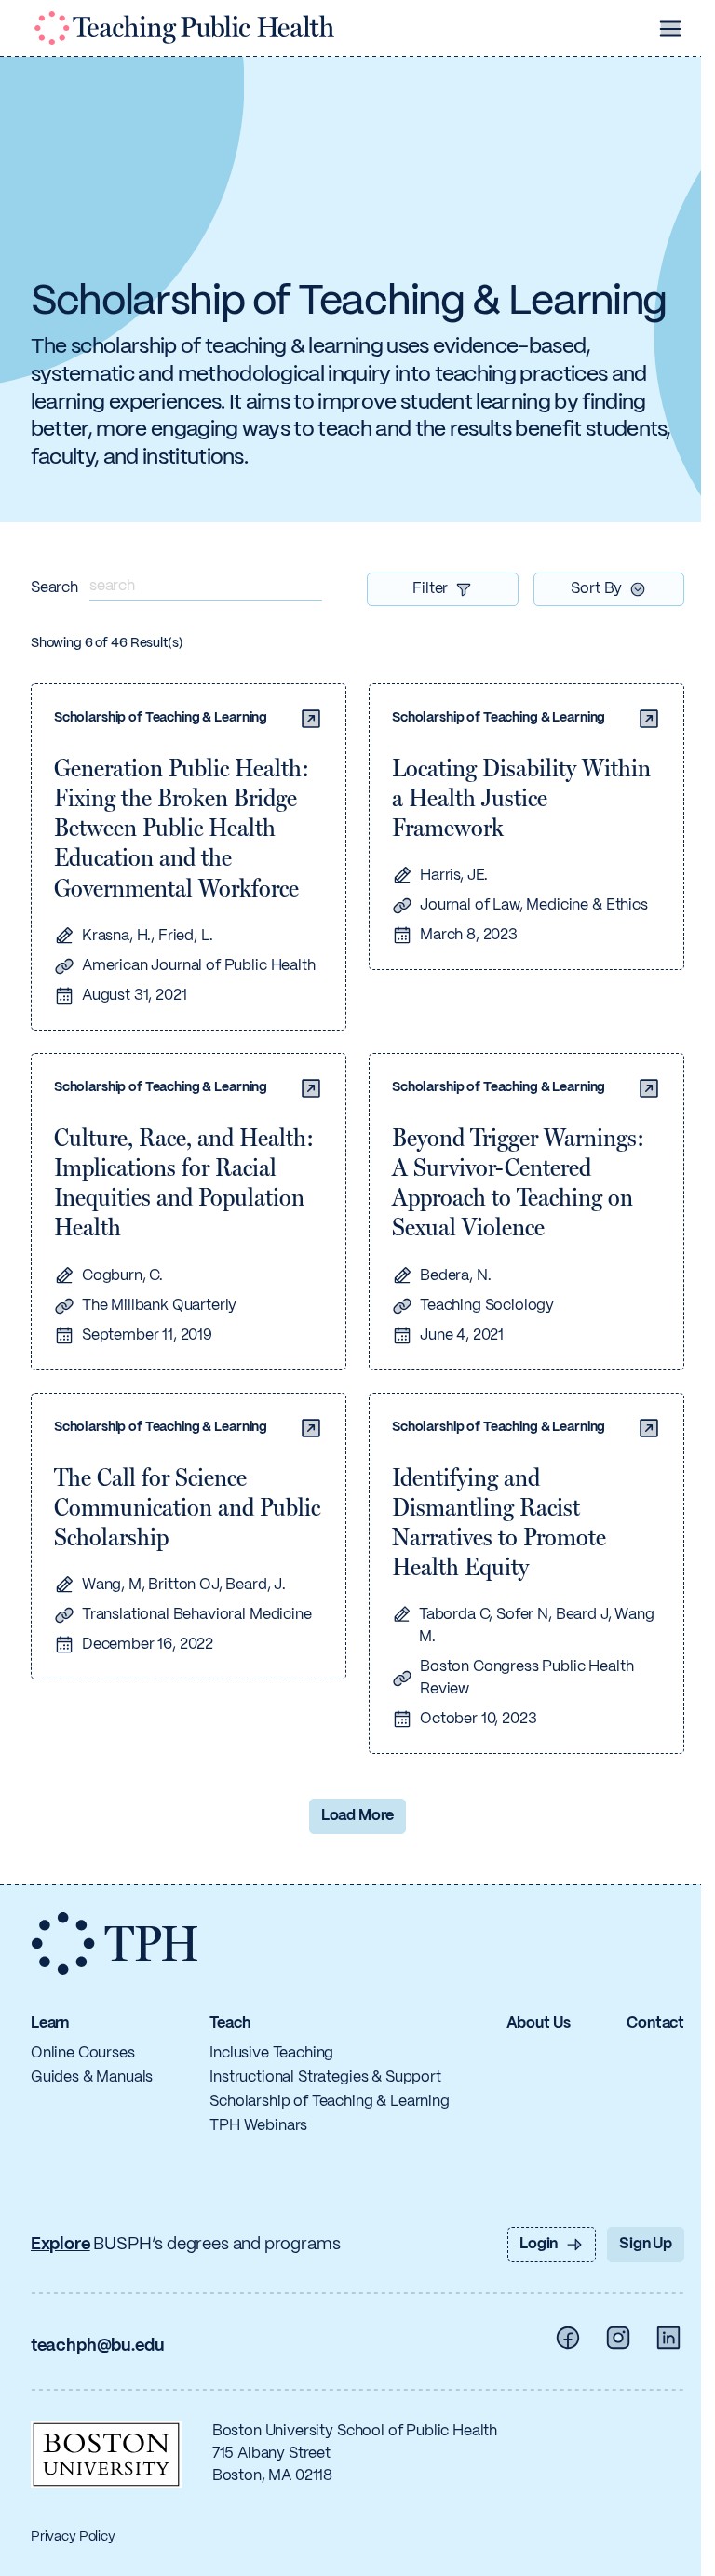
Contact (655, 2023)
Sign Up (646, 2244)
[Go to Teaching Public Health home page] (184, 28)
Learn (50, 2023)
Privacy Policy (73, 2537)
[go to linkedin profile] (668, 2338)
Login (539, 2244)
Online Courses (83, 2053)
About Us (539, 2023)
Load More (358, 1816)
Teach (229, 2023)
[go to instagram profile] (618, 2338)
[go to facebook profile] (568, 2338)
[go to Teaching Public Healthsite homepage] (115, 1944)
